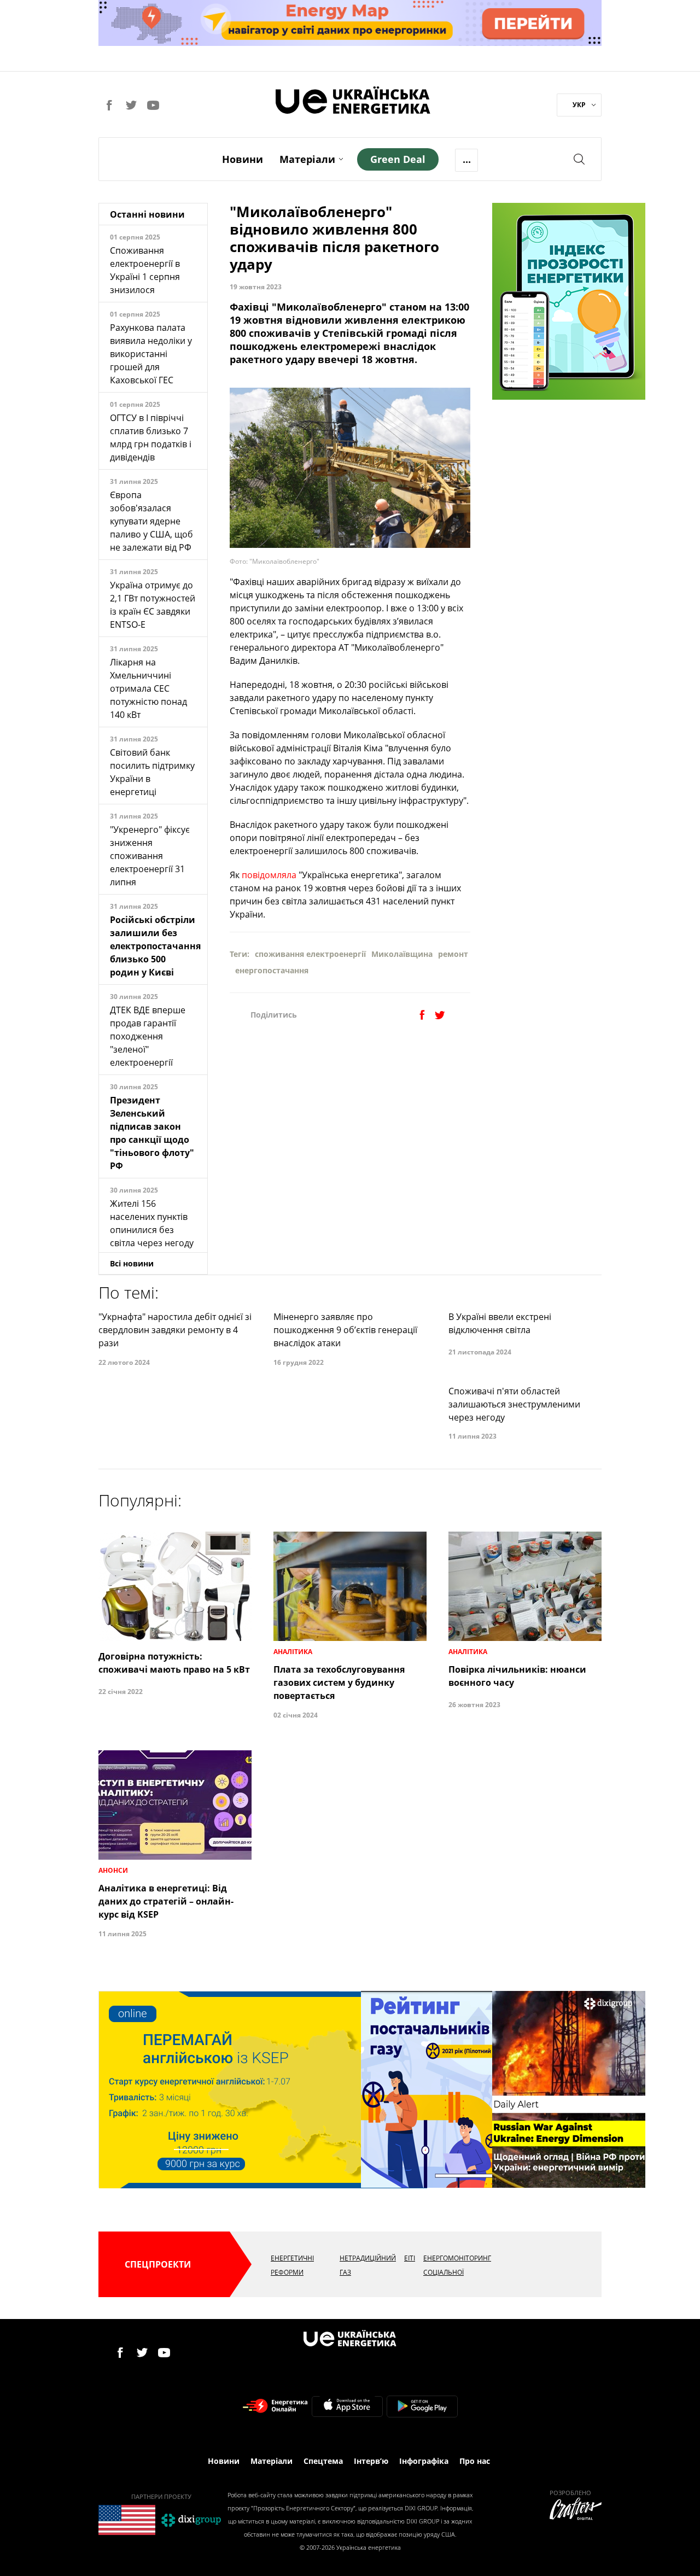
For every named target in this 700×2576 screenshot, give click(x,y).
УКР (579, 105)
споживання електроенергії (310, 954)
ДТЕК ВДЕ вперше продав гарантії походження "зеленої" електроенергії (148, 1036)
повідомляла (269, 875)
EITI (410, 2258)
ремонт (453, 954)
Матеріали (307, 159)
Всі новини (132, 1263)
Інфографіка (424, 2461)
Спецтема (323, 2461)
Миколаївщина (402, 954)
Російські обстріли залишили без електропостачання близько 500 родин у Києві (155, 946)
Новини (243, 159)
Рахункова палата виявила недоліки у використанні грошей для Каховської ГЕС (151, 354)
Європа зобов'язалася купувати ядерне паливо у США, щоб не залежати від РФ (151, 521)
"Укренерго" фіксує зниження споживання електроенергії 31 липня (150, 856)
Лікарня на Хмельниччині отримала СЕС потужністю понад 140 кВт (148, 688)
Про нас (475, 2461)
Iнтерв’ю (371, 2461)
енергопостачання (272, 970)
